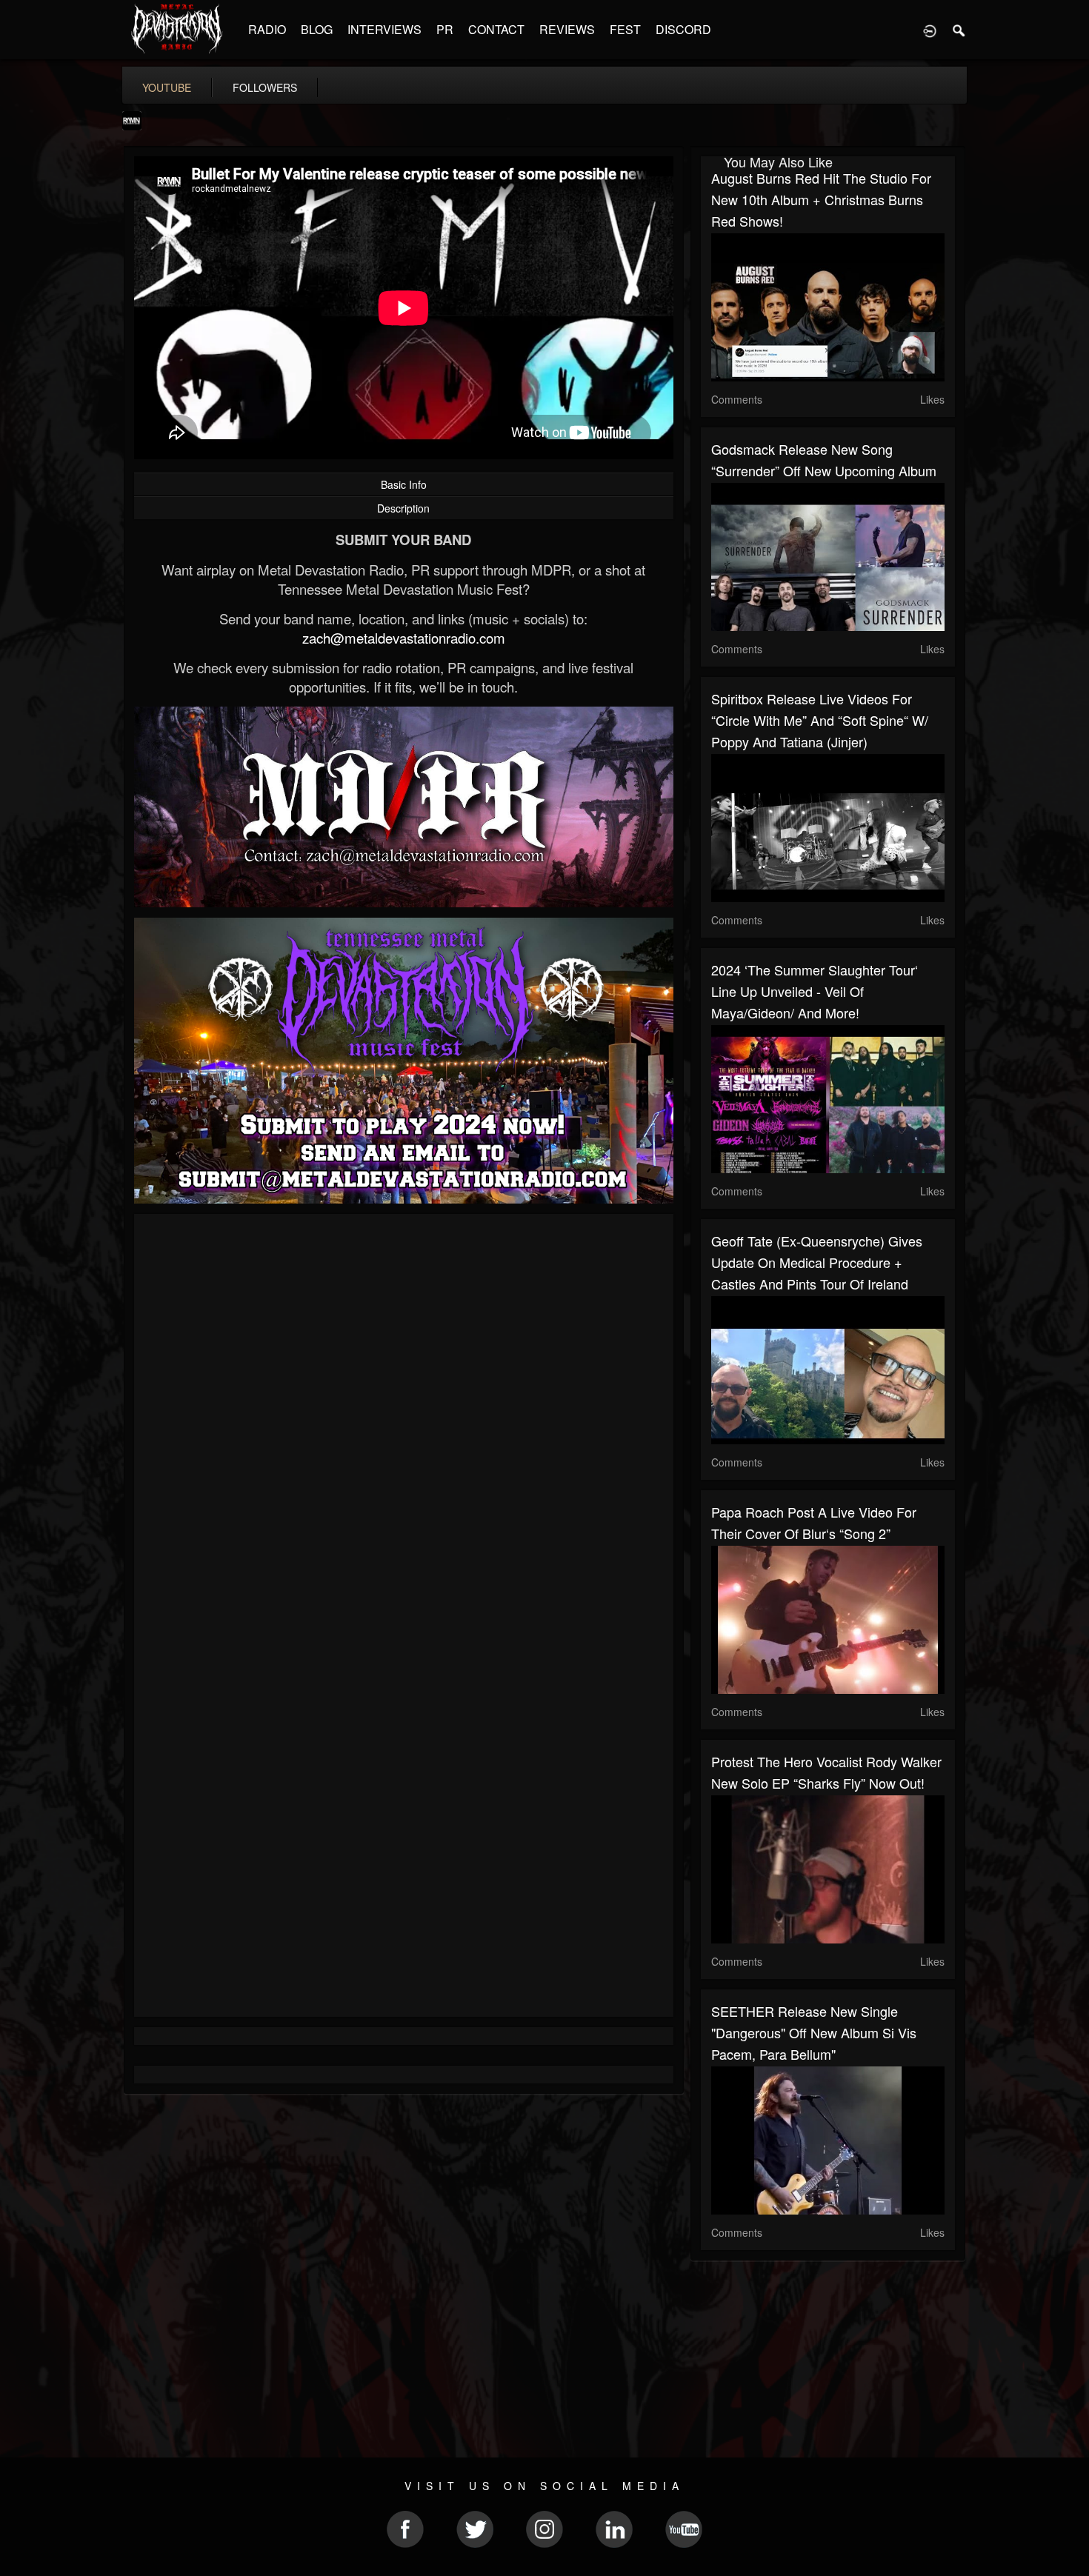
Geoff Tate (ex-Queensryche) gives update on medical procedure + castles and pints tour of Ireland (817, 1262)
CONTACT (496, 29)
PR (445, 29)
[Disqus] (404, 1423)
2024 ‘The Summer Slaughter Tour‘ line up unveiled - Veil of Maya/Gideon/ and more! (815, 991)
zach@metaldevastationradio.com (404, 638)
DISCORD (683, 29)
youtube (167, 87)
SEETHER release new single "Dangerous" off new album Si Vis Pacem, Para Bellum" (814, 2032)
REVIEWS (567, 29)
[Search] (959, 30)
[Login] (930, 30)
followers (265, 87)
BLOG (317, 29)
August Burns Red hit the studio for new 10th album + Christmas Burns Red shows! (821, 199)
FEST (625, 29)
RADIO (267, 29)
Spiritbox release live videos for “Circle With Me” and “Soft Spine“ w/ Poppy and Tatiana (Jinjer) (820, 720)
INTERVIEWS (384, 29)
